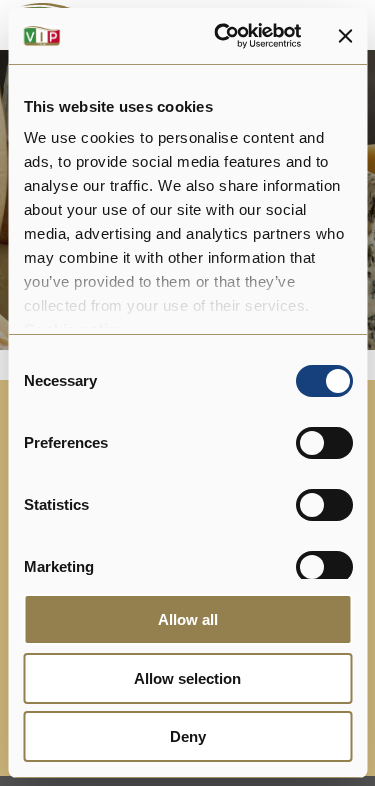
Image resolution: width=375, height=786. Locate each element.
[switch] (323, 443)
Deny (188, 736)
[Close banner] (345, 36)
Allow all (188, 619)
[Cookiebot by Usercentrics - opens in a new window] (223, 36)
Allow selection (187, 678)
